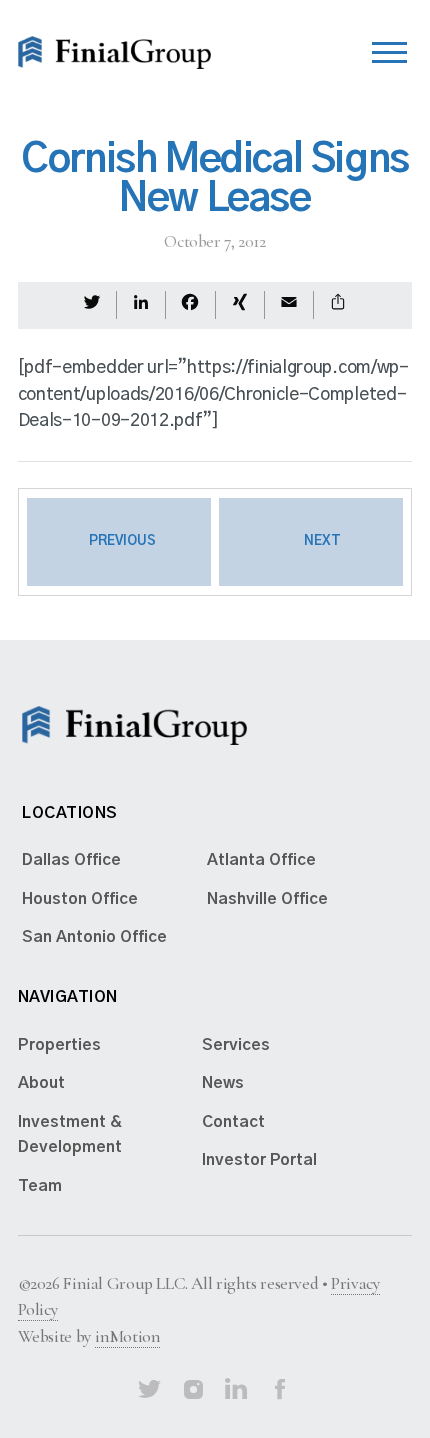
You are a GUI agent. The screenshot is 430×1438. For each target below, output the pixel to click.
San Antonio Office (94, 937)
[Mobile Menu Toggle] (389, 47)
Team (40, 1186)
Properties (59, 1045)
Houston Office (80, 899)
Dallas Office (71, 860)
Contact (233, 1122)
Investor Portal (259, 1160)
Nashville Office (267, 899)
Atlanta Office (261, 860)
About (41, 1083)
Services (236, 1045)
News (223, 1083)
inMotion (127, 1336)
